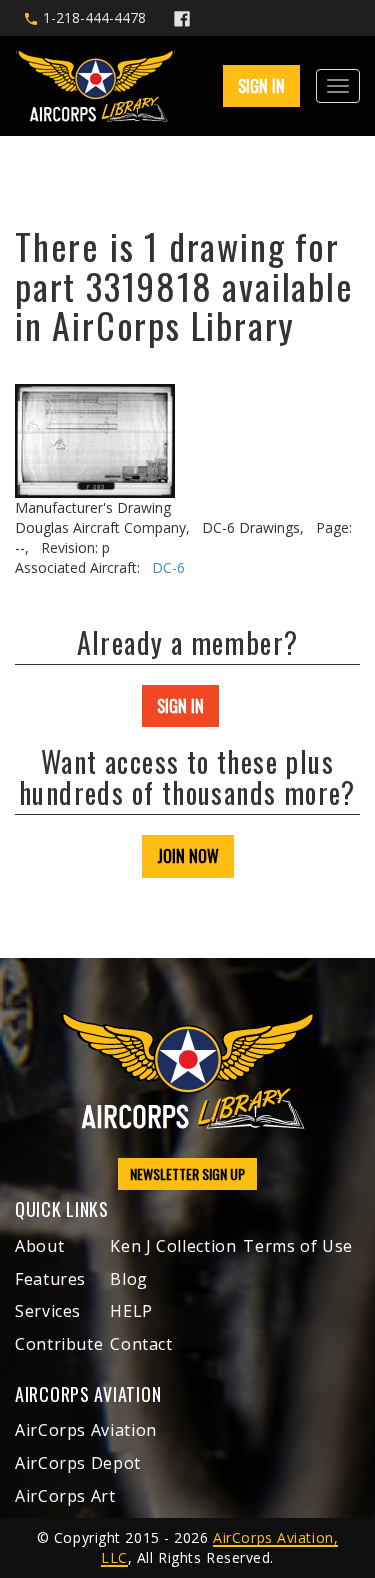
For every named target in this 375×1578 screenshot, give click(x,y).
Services (48, 1311)
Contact (141, 1344)
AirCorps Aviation (86, 1430)
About (39, 1246)
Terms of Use (298, 1246)
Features (50, 1279)
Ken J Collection (173, 1246)
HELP (131, 1311)
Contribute (59, 1344)
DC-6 (168, 567)
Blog (129, 1279)
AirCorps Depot (78, 1463)
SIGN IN (180, 706)
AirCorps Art (65, 1496)
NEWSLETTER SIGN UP (187, 1173)
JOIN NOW (188, 856)
